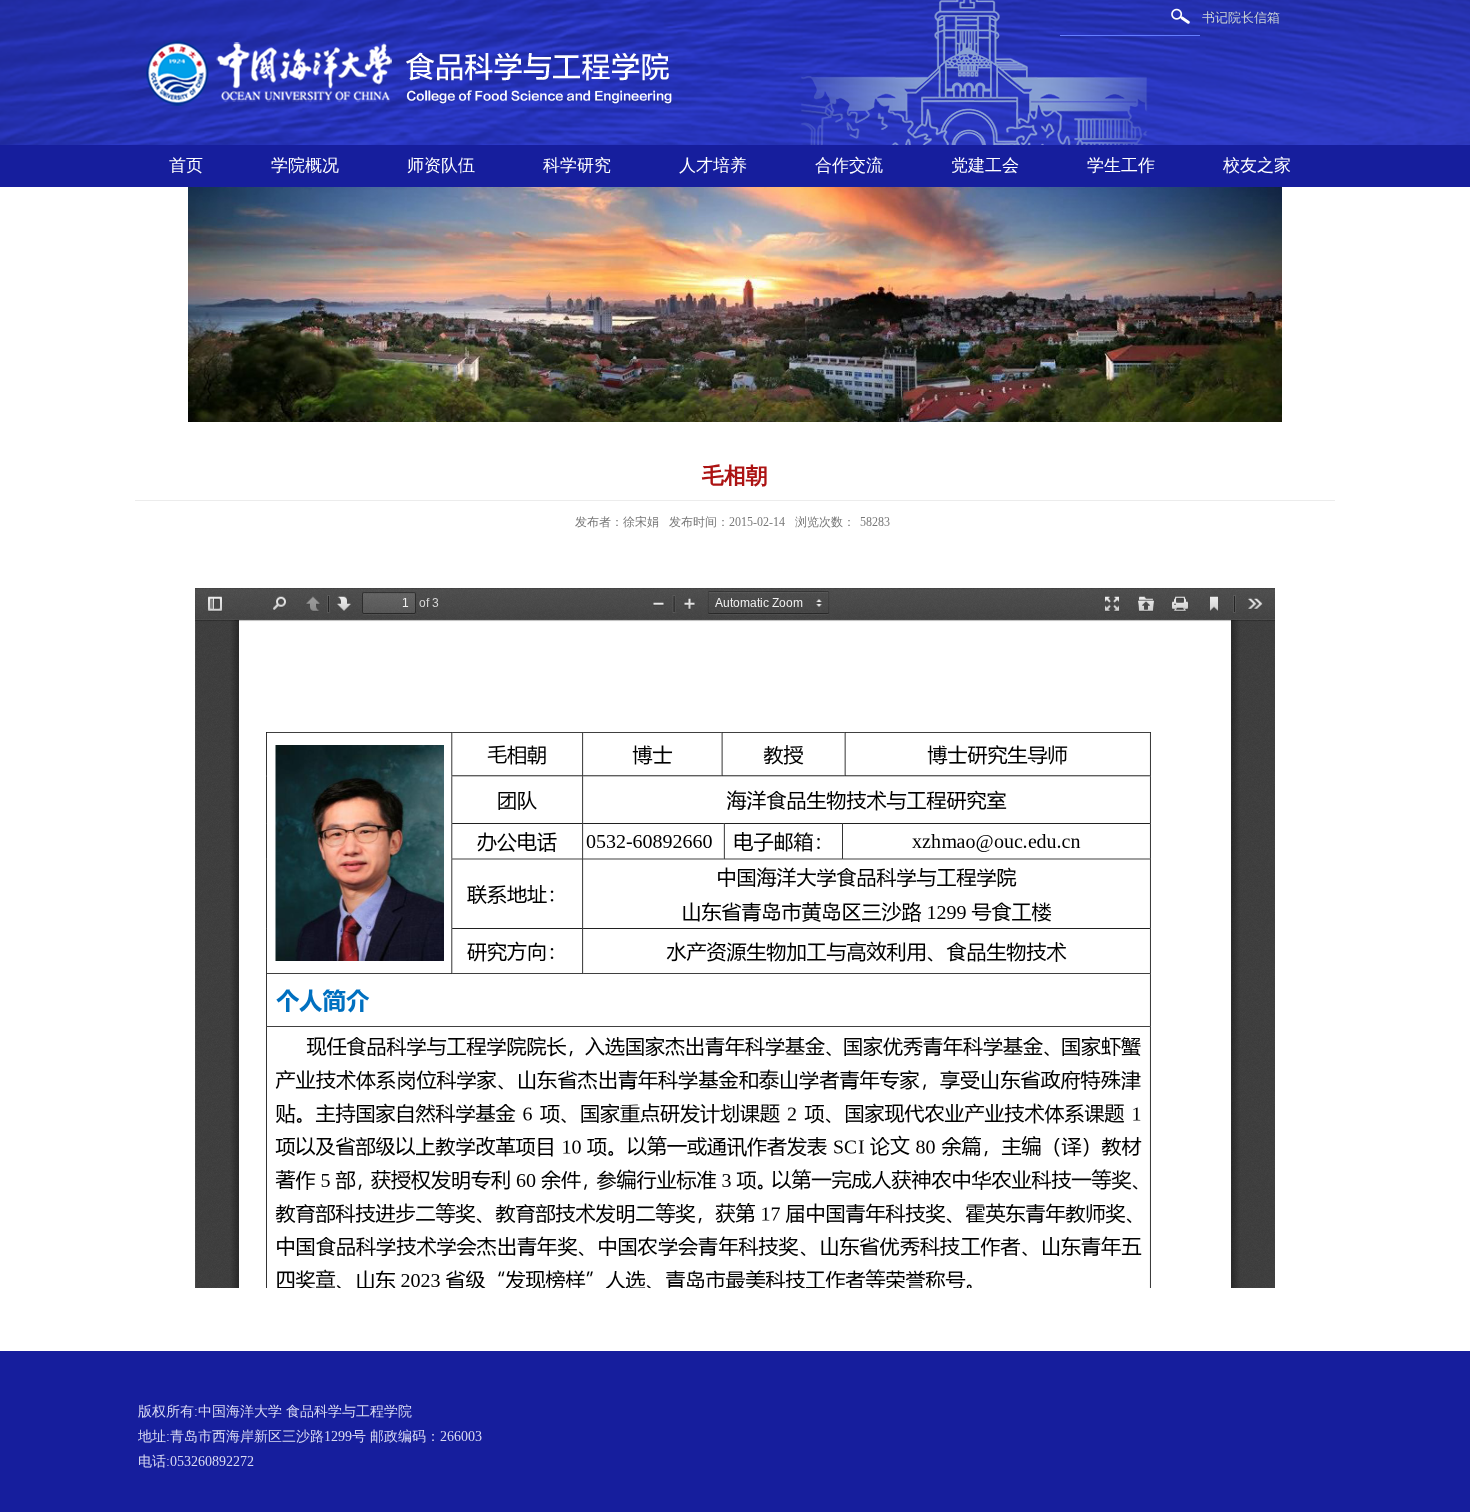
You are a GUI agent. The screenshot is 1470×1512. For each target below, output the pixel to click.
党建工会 (985, 165)
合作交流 (849, 165)
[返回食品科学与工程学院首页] (420, 41)
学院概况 (305, 165)
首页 (186, 165)
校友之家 (1257, 165)
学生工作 (1121, 165)
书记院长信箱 (1241, 17)
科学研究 (577, 165)
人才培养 (713, 165)
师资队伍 (441, 165)
